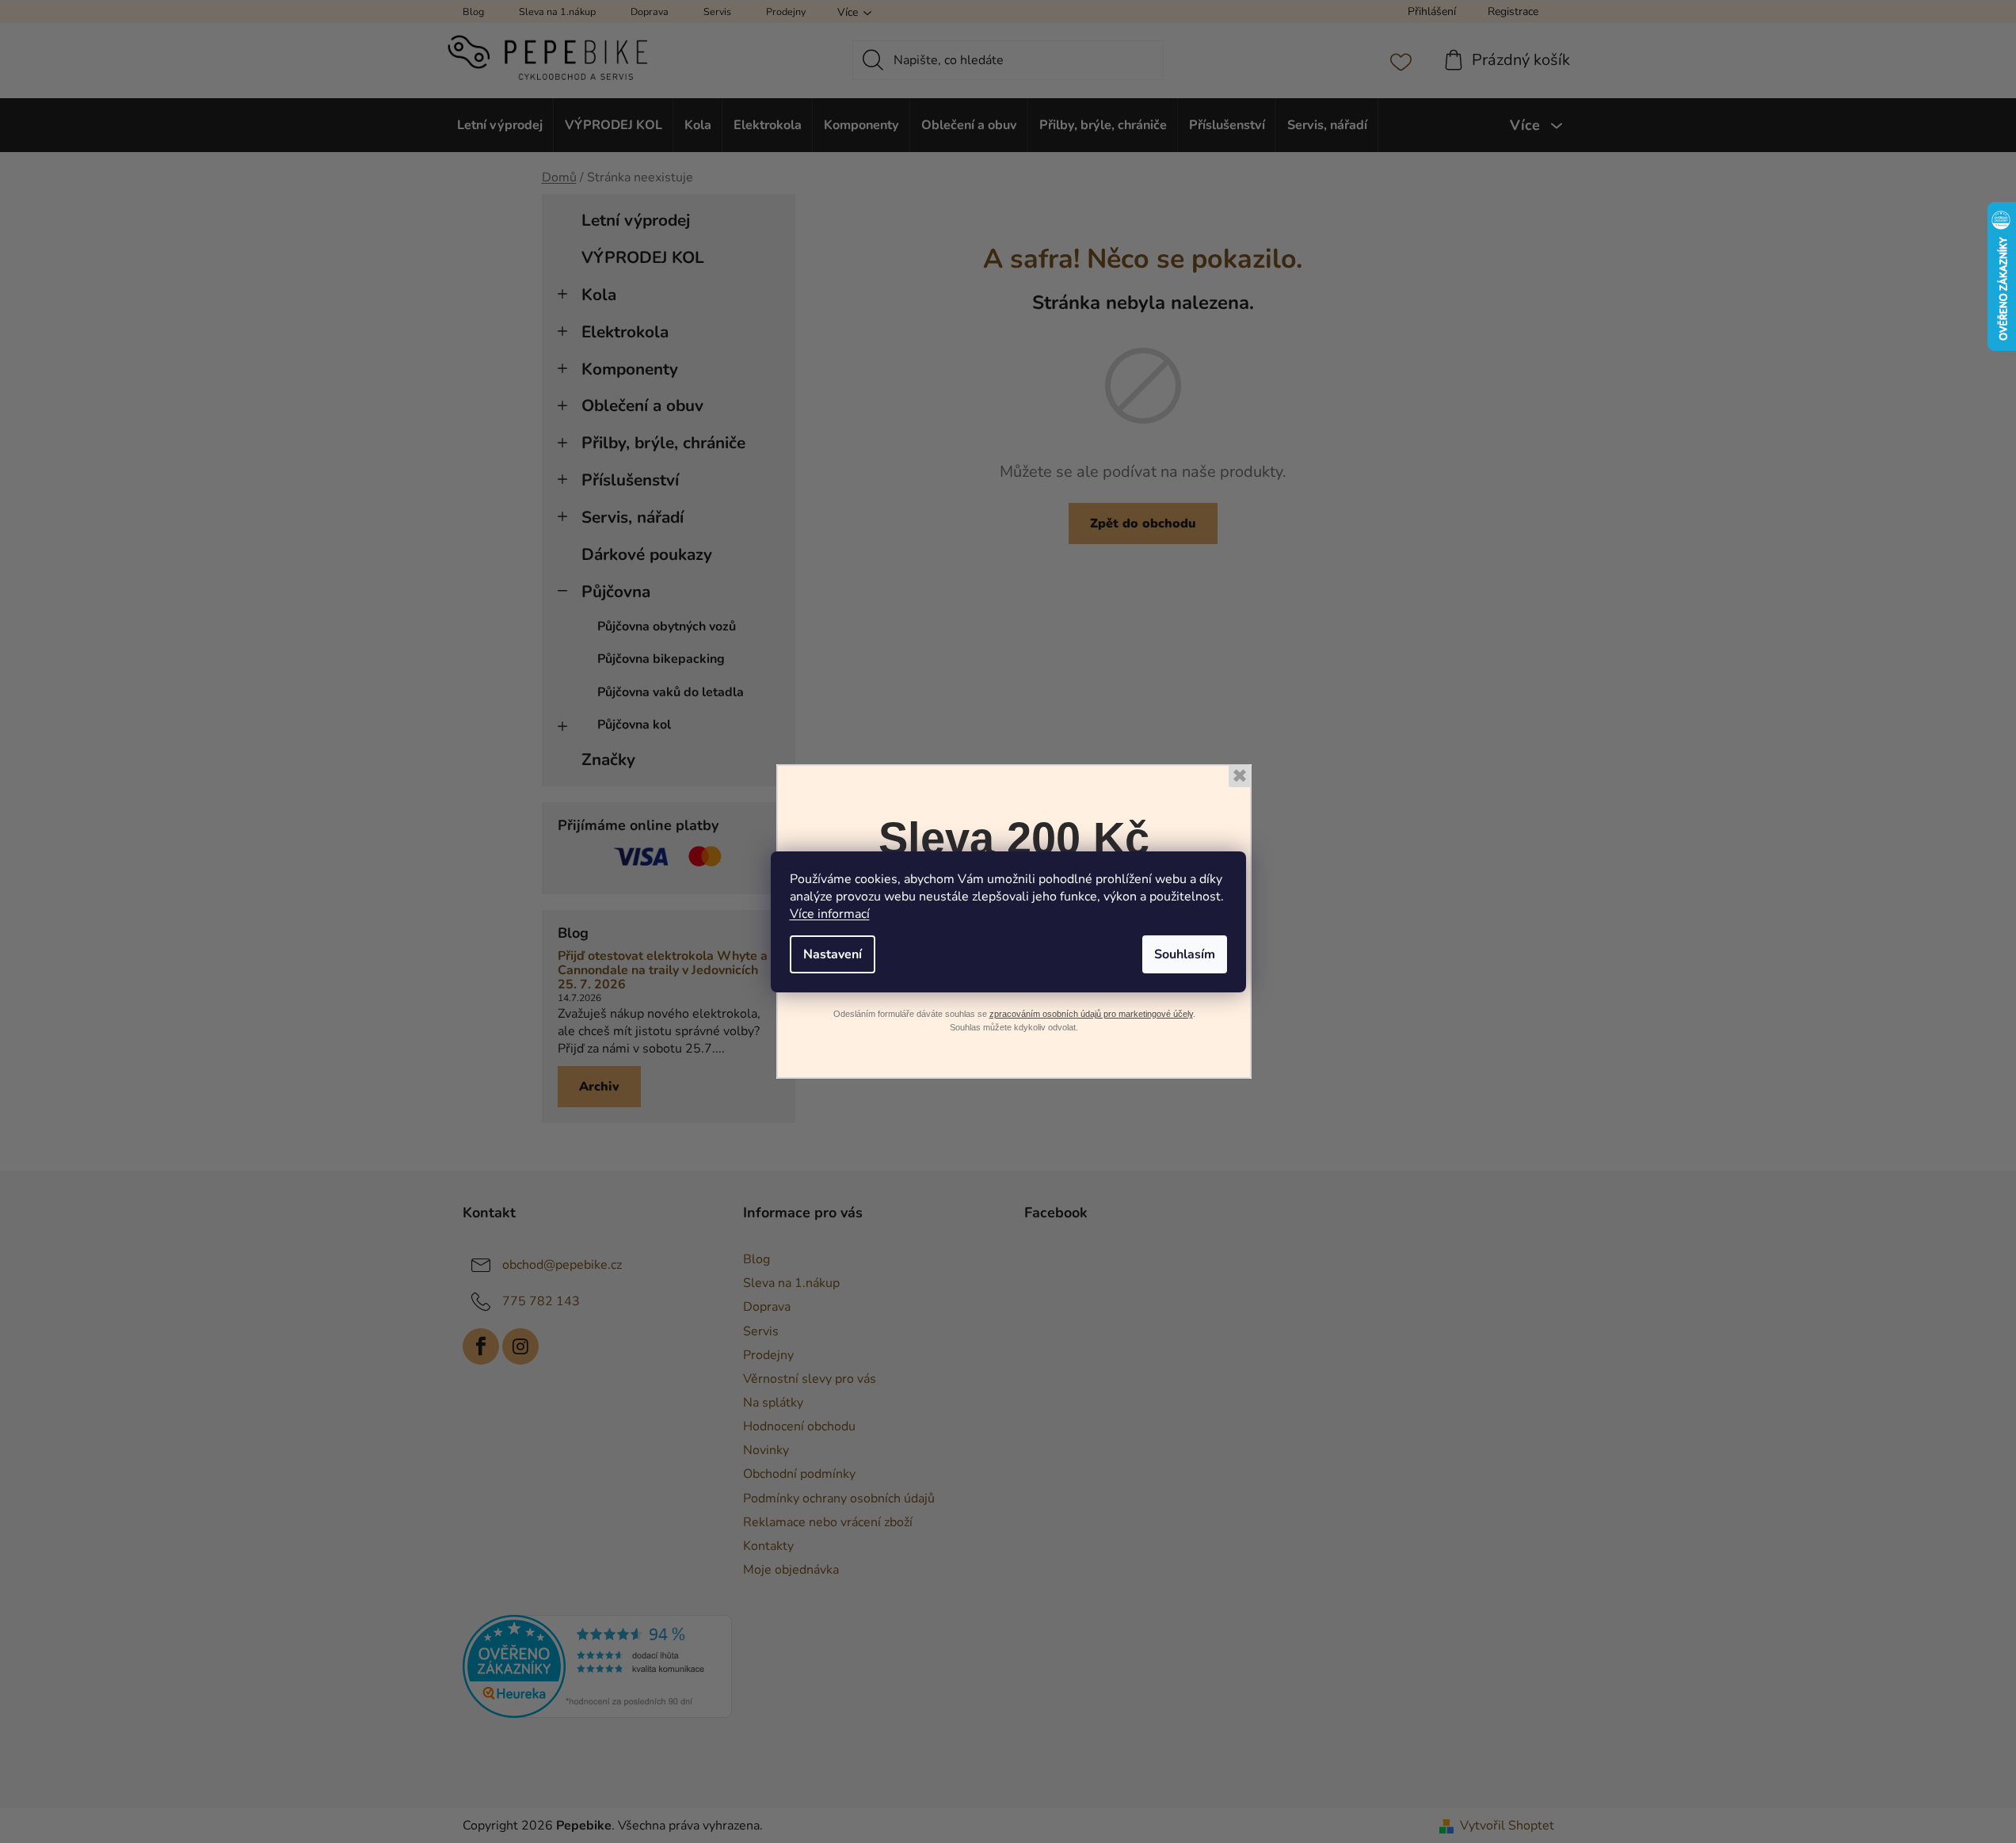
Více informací (830, 914)
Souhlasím (1185, 954)
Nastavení (833, 954)
